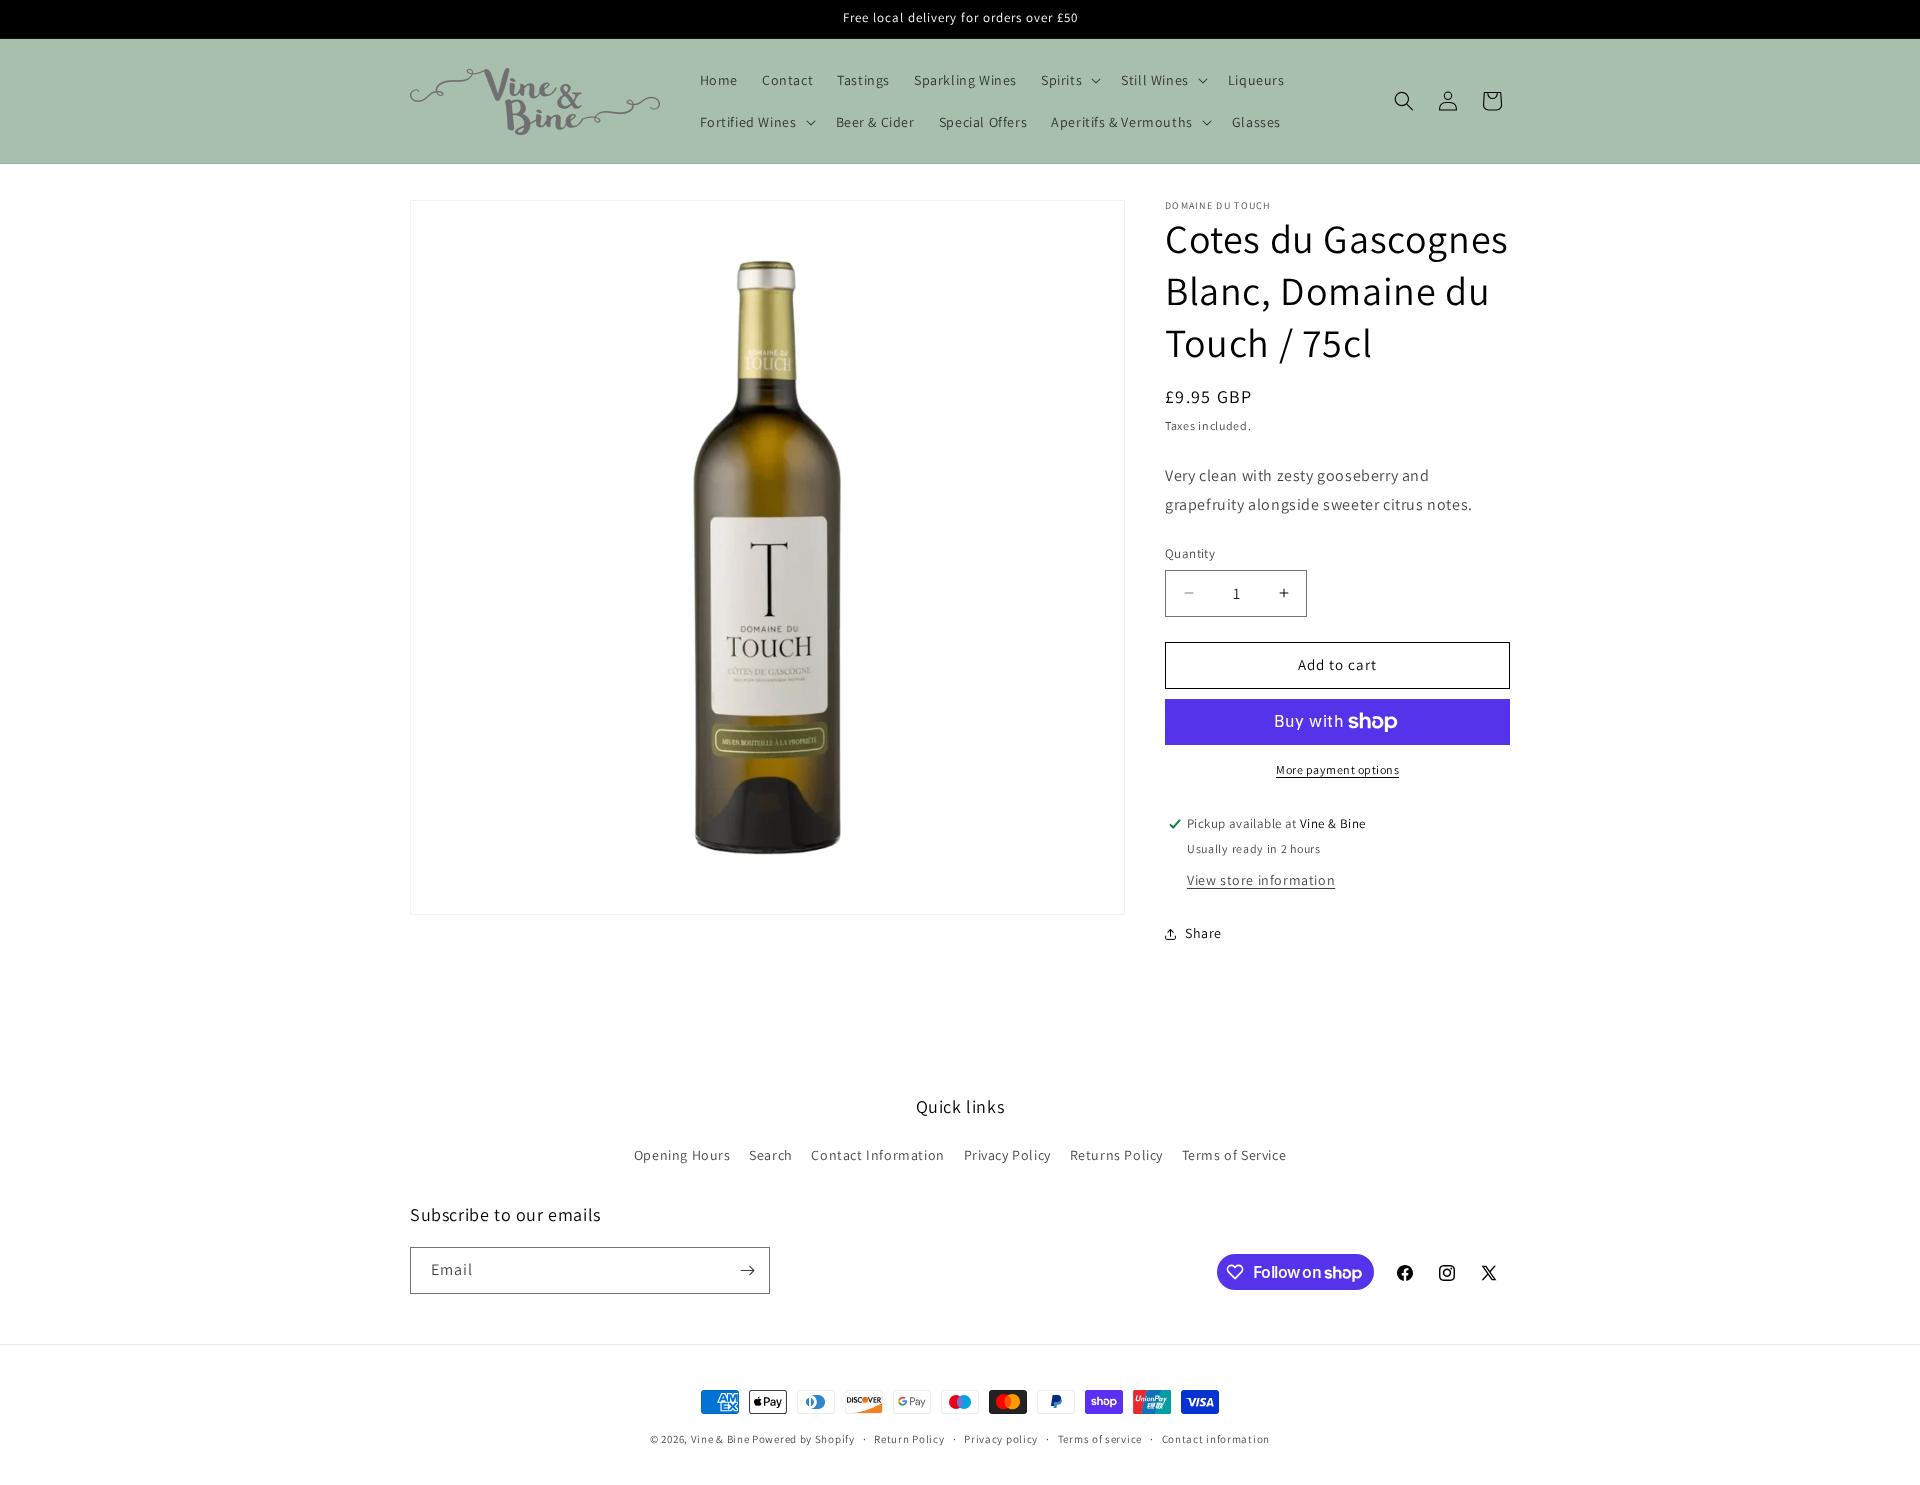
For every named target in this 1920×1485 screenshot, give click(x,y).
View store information (1261, 880)
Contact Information (877, 1155)
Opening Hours (682, 1155)
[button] (1069, 80)
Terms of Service (1234, 1155)
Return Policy (909, 1439)
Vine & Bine (720, 1439)
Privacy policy (1001, 1439)
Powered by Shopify (803, 1439)
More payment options (1337, 769)
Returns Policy (1116, 1155)
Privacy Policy (1007, 1155)
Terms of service (1100, 1439)
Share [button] (1203, 933)
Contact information (1216, 1439)
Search (771, 1155)
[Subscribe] (747, 1270)
